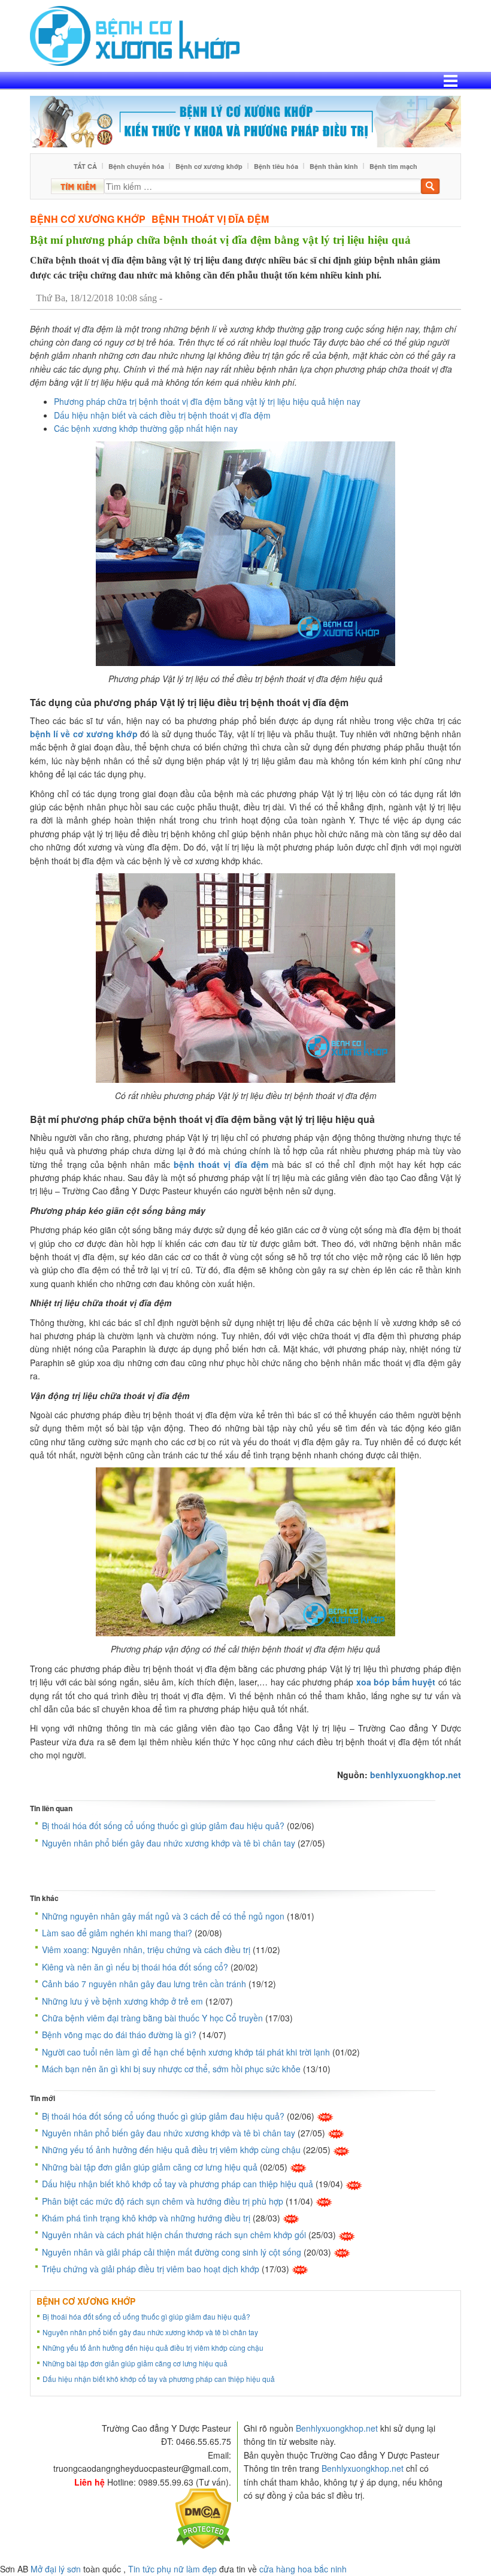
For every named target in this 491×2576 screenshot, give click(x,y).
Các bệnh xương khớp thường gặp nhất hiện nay (146, 428)
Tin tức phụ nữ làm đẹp (172, 2569)
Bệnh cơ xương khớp (209, 166)
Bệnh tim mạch (393, 166)
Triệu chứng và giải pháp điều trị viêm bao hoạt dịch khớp (151, 2269)
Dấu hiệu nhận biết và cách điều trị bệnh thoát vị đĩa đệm (162, 415)
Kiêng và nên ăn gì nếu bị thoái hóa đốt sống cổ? (135, 1967)
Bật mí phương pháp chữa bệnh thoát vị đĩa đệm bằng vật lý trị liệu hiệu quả (220, 240)
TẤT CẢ (85, 166)
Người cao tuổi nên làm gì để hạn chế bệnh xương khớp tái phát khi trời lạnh (186, 2052)
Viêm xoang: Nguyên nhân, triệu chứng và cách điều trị (146, 1950)
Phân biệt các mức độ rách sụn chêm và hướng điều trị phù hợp (163, 2201)
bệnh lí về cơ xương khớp (84, 734)
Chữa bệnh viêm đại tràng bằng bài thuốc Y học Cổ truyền (152, 2018)
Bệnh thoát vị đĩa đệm (210, 219)
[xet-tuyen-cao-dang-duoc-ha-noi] (245, 120)
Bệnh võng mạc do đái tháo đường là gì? (119, 2035)
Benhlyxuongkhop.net (337, 2428)
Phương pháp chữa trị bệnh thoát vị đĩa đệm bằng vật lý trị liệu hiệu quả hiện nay (207, 401)
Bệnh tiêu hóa (276, 166)
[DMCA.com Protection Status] (203, 2517)
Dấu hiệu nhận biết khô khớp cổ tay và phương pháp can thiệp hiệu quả (178, 2184)
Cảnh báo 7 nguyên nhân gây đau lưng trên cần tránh (144, 1984)
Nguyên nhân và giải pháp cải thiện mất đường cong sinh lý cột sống (172, 2252)
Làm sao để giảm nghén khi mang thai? (117, 1933)
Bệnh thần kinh (334, 166)
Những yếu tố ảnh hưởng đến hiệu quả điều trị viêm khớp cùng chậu (171, 2150)
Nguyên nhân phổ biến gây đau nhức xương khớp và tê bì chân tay (169, 1843)
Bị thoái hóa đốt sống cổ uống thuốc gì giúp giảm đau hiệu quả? (163, 1826)
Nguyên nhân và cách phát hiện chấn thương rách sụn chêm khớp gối (174, 2235)
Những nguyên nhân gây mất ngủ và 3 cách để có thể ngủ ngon (163, 1916)
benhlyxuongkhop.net (416, 1775)
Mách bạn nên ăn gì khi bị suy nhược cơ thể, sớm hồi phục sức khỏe (171, 2069)
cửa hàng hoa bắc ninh (303, 2569)
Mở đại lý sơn (56, 2569)
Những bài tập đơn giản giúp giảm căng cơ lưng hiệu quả (150, 2167)
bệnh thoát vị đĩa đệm (221, 1164)
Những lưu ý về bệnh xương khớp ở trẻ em (122, 2001)
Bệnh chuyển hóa (136, 166)
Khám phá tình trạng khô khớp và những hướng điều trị (146, 2218)
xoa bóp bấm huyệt (396, 1682)
